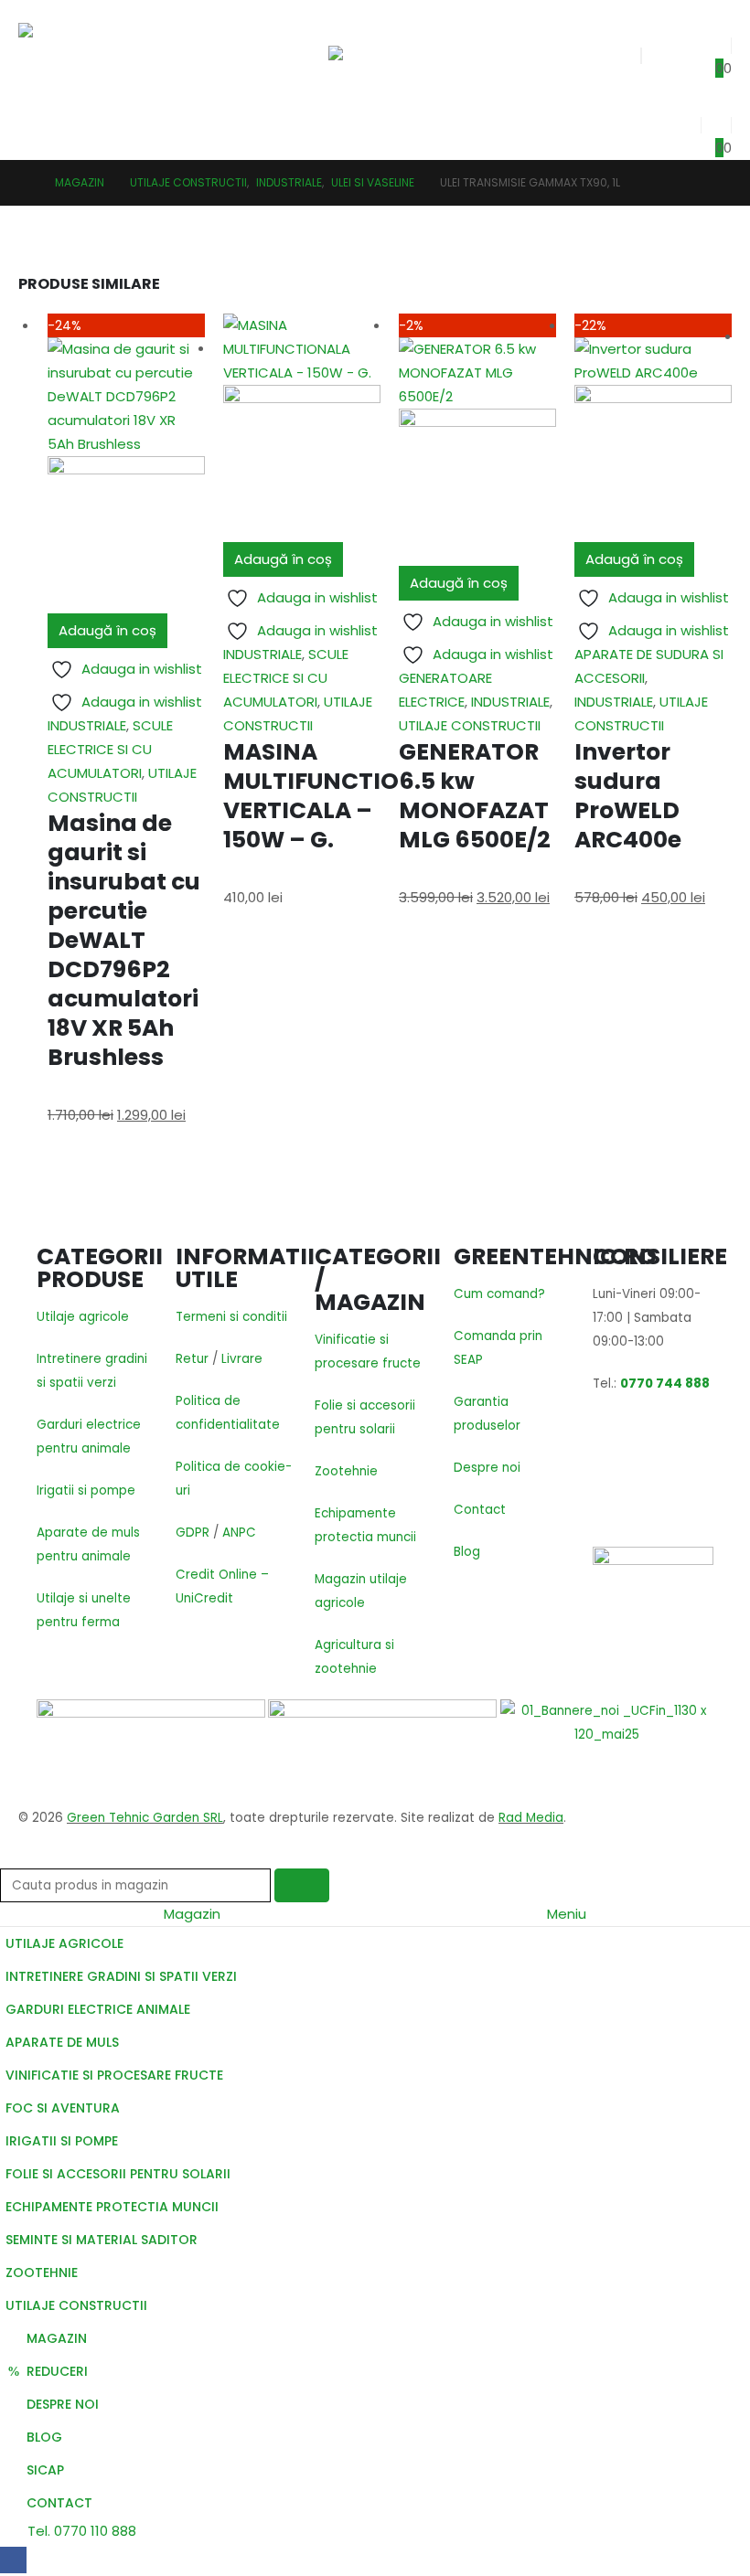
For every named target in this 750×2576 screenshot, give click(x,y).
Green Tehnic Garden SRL (145, 1818)
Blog (467, 1552)
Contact (480, 1510)
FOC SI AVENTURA (63, 2108)
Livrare (242, 1359)
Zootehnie (346, 1471)
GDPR (193, 1533)
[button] (345, 23)
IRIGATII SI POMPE (62, 2141)
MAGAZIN (57, 2338)
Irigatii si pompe (86, 1490)
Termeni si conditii (231, 1317)
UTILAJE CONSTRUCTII (470, 725)
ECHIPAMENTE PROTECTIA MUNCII (112, 2207)
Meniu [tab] (567, 1914)
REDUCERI (57, 2371)
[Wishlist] (716, 41)
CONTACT (59, 2503)
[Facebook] (13, 2560)
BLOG (44, 2437)
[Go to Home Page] (24, 183)
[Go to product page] (302, 428)
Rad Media (531, 1818)
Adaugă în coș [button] (107, 630)
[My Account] (685, 120)
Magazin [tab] (192, 1914)
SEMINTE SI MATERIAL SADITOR (102, 2240)
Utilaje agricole (83, 1317)
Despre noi (487, 1468)
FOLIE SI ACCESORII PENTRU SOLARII (118, 2174)
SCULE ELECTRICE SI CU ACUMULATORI (110, 749)
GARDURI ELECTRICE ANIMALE (98, 2009)
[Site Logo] (75, 54)
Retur (192, 1359)
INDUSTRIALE (87, 725)
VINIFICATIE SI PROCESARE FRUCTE (114, 2075)
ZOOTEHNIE (42, 2273)
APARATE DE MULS (62, 2042)
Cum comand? (499, 1294)
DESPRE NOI (63, 2404)
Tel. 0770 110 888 (80, 2531)
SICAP (45, 2470)
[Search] (302, 1885)
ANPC (239, 1533)
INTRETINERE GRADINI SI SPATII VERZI (121, 1976)
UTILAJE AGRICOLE (64, 1943)
